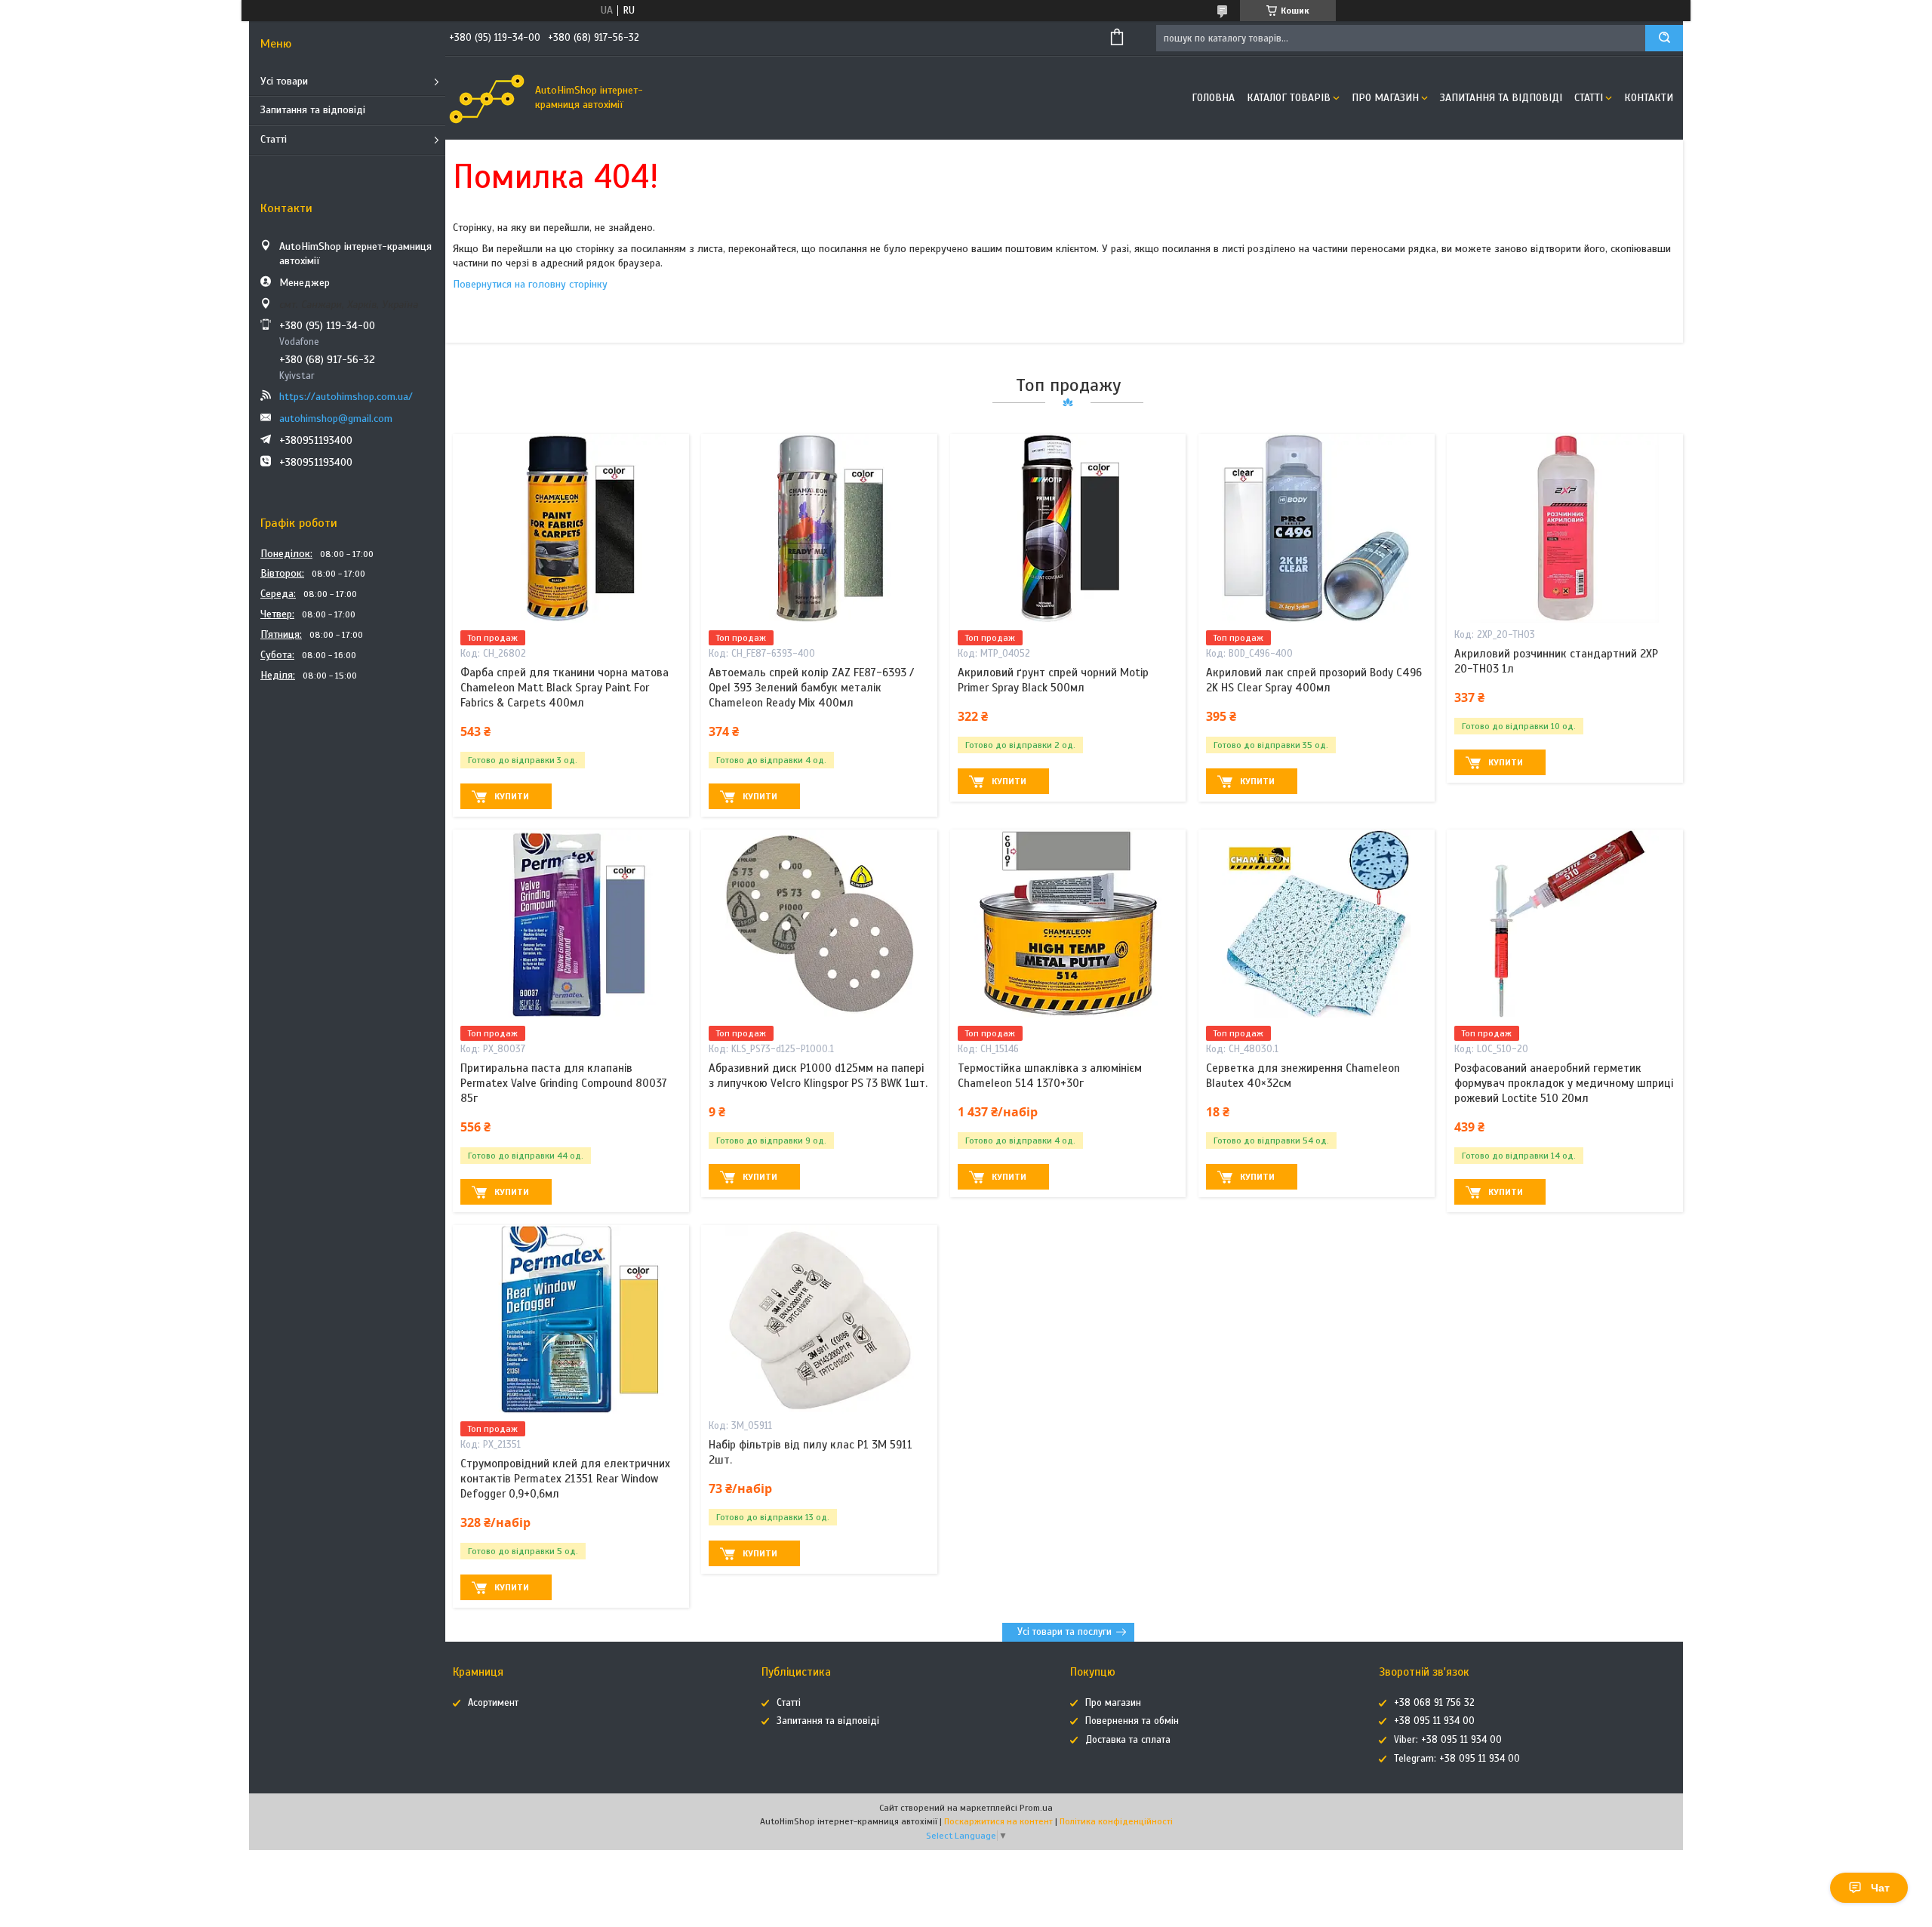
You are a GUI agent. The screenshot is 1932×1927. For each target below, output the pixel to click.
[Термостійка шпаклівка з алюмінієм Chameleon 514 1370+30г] (1068, 924)
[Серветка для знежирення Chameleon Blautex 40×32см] (1317, 924)
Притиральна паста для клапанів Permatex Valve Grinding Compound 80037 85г (564, 1084)
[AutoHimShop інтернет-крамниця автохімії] (487, 98)
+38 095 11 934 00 (1434, 1721)
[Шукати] (1664, 38)
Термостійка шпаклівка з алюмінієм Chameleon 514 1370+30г (1050, 1076)
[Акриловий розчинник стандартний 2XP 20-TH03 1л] (1565, 528)
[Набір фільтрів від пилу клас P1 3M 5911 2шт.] (819, 1319)
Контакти (1649, 98)
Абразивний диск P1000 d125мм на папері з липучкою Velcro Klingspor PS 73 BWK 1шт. (818, 1076)
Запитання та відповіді (313, 110)
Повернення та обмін (1132, 1721)
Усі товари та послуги (1064, 1632)
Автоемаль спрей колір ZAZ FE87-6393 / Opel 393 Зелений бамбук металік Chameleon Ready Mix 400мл (811, 688)
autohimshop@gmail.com (336, 419)
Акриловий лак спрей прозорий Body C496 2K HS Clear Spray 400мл (1314, 680)
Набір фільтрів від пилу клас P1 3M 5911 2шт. (811, 1452)
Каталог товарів (1289, 98)
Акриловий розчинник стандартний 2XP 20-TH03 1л (1556, 661)
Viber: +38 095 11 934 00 (1448, 1740)
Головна (1213, 98)
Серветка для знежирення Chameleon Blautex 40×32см (1303, 1076)
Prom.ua (1036, 1808)
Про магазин (1385, 98)
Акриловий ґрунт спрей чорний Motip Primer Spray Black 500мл (1053, 680)
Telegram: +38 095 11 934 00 (1457, 1759)
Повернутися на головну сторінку (530, 284)
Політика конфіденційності (1116, 1821)
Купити (512, 796)
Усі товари (284, 81)
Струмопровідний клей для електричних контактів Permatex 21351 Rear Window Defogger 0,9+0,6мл (565, 1479)
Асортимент (493, 1703)
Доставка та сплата (1128, 1740)
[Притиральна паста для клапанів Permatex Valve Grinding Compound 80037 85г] (571, 924)
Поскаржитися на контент (998, 1821)
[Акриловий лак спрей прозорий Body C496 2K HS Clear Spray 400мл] (1317, 528)
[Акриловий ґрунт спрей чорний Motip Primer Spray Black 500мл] (1068, 528)
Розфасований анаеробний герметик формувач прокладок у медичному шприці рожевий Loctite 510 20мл (1564, 1084)
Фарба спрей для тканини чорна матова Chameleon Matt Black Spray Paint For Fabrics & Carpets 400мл (565, 688)
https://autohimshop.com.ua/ (346, 397)
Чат (1880, 1888)
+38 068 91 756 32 (1434, 1703)
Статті (274, 139)
